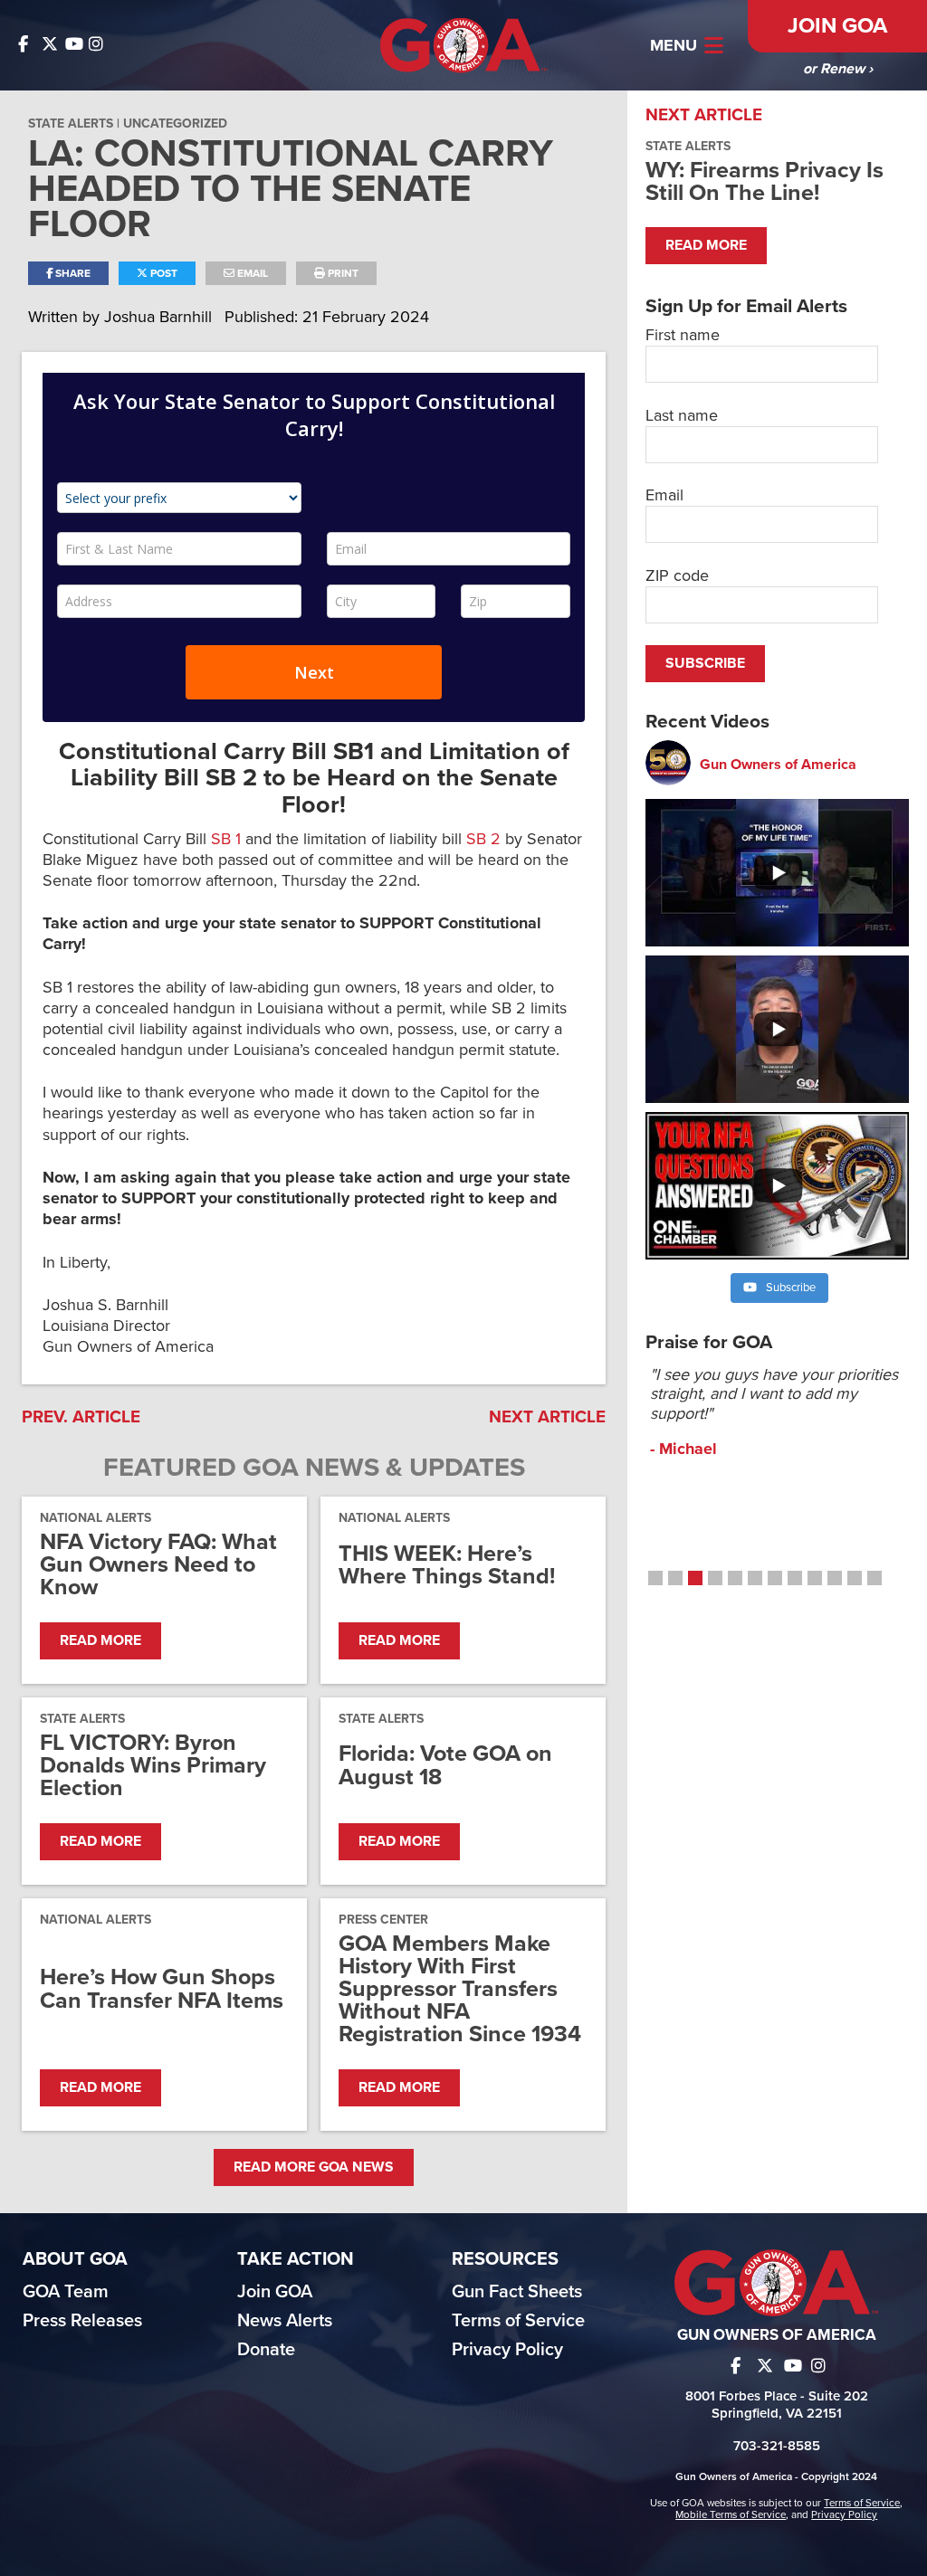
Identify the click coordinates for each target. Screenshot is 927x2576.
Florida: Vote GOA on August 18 (445, 1765)
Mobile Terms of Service (731, 2514)
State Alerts (71, 124)
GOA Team (66, 2292)
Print (342, 273)
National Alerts (96, 1518)
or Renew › (838, 69)
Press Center (383, 1920)
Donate (266, 2350)
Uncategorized (175, 124)
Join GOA (837, 26)
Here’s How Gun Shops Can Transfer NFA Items (162, 1989)
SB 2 (483, 839)
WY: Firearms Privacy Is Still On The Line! (765, 181)
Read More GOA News (314, 2167)
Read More (100, 1640)
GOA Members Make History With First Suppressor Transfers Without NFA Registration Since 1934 (460, 1990)
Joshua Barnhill (160, 317)
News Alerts (285, 2321)
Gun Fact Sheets (517, 2292)
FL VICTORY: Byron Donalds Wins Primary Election (153, 1766)
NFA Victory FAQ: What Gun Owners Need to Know (158, 1565)
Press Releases (82, 2321)
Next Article (547, 1417)
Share (72, 273)
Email (251, 273)
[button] (655, 1578)
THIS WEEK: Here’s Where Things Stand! (447, 1565)
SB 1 (226, 839)
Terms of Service (518, 2321)
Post (162, 273)
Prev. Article (81, 1417)
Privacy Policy (507, 2350)
